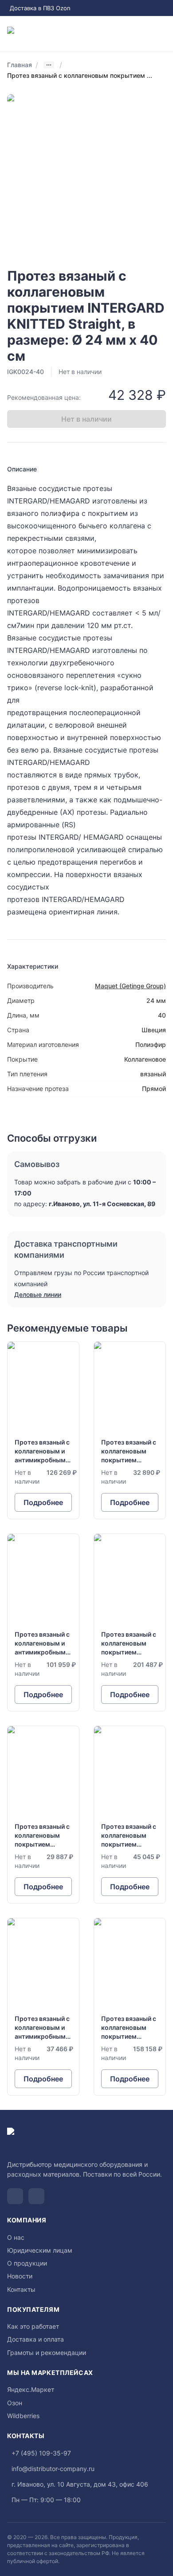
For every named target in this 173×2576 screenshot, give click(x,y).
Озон (15, 2403)
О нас (16, 2237)
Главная (20, 65)
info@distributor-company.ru (53, 2469)
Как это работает (33, 2326)
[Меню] (162, 34)
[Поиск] (127, 34)
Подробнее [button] (43, 1502)
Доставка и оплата (35, 2339)
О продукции (27, 2263)
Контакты (21, 2289)
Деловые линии (38, 1294)
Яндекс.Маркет (31, 2389)
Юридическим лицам (40, 2250)
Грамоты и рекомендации (47, 2353)
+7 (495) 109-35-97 (41, 2453)
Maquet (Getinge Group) (130, 986)
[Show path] (49, 65)
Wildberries (23, 2416)
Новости (20, 2276)
